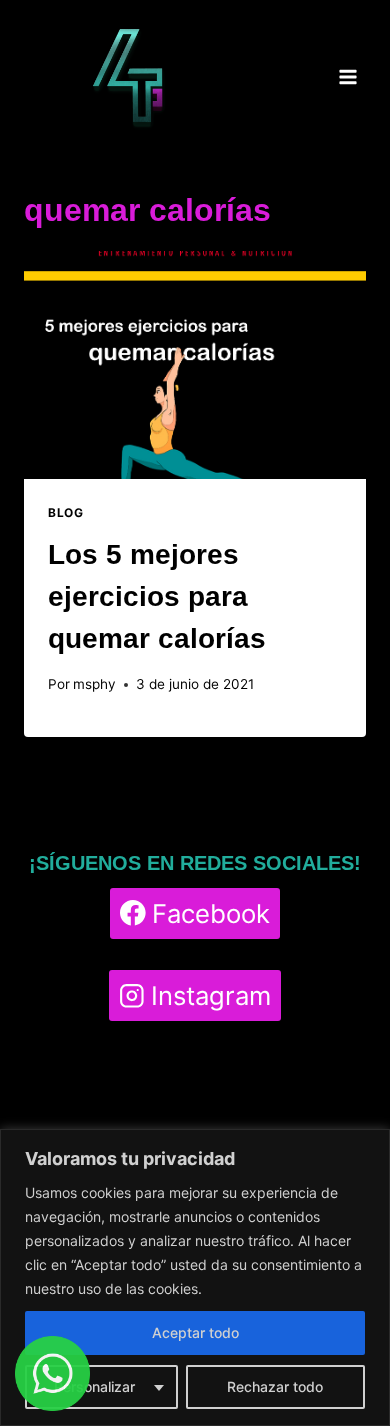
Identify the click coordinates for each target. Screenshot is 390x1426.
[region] (195, 1277)
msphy (94, 684)
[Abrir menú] (347, 77)
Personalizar (94, 1386)
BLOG (65, 512)
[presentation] (195, 365)
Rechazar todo (275, 1386)
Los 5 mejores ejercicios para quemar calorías (157, 596)
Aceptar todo (195, 1332)
